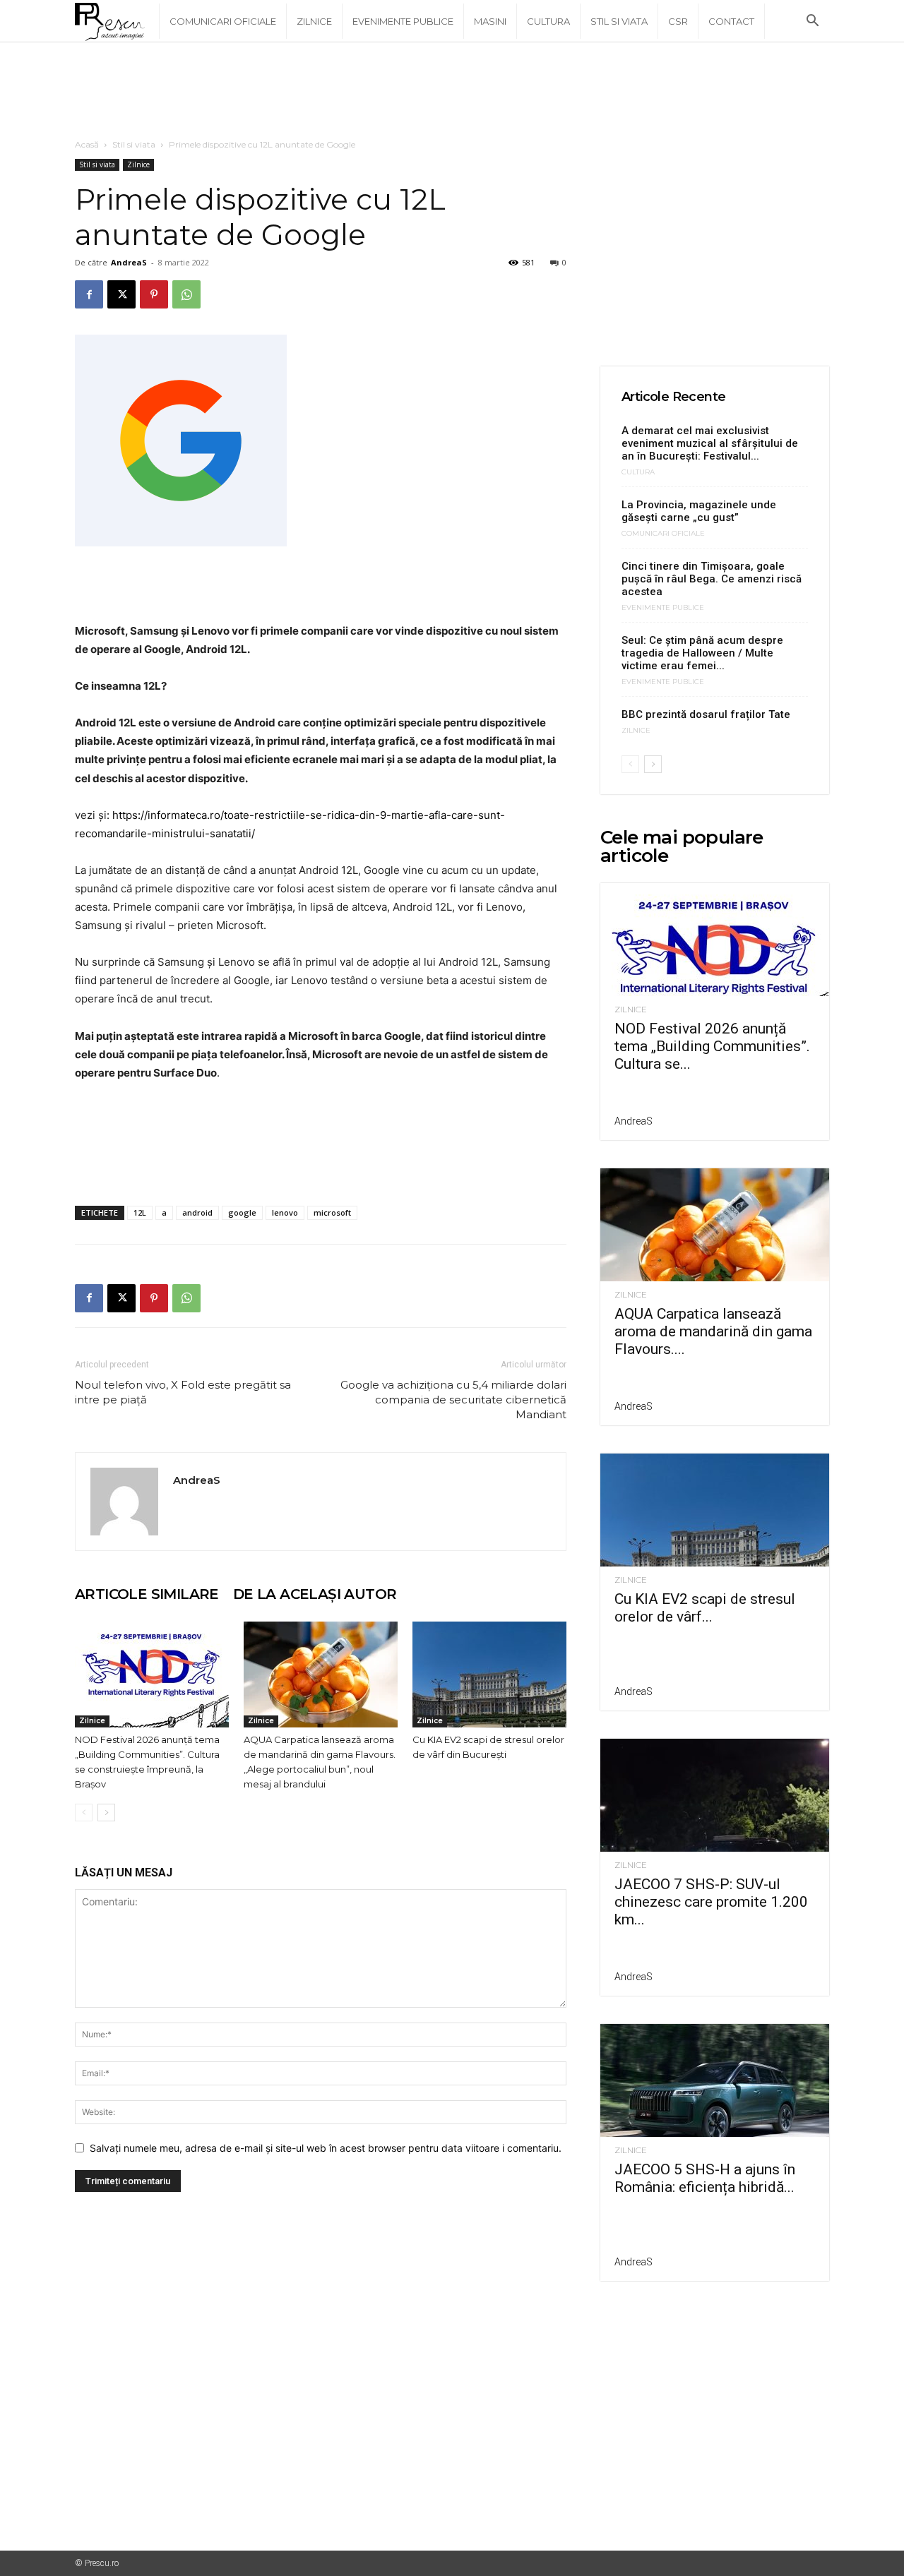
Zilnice (314, 21)
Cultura (548, 21)
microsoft (332, 1212)
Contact (731, 21)
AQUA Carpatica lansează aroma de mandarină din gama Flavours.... (713, 1331)
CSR (678, 21)
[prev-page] (84, 1813)
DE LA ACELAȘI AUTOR (315, 1594)
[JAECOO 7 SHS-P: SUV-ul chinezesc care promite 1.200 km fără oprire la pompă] (715, 1795)
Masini (490, 21)
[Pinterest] (154, 294)
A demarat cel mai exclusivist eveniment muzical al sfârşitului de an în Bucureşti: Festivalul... (710, 443)
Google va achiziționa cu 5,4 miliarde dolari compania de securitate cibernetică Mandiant (453, 1400)
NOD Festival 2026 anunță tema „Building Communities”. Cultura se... (712, 1046)
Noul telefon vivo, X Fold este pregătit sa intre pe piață (183, 1392)
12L (140, 1212)
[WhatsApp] (186, 294)
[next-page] (106, 1813)
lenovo (285, 1212)
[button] (812, 22)
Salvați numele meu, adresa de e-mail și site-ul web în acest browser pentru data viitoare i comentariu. (326, 2148)
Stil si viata (619, 21)
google (242, 1212)
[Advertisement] (452, 91)
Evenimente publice (403, 21)
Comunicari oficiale (223, 21)
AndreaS (129, 262)
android (197, 1212)
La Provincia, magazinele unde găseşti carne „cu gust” (699, 511)
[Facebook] (89, 294)
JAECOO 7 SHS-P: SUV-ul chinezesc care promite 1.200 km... (711, 1902)
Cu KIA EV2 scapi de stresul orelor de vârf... (705, 1608)
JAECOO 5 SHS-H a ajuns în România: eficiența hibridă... (705, 2178)
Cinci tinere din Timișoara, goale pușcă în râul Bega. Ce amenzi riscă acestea (712, 579)
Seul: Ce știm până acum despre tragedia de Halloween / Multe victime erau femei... (702, 653)
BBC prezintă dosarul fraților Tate (706, 714)
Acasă (87, 144)
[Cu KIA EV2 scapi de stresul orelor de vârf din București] (489, 1675)
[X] (121, 294)
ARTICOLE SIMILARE (147, 1594)
